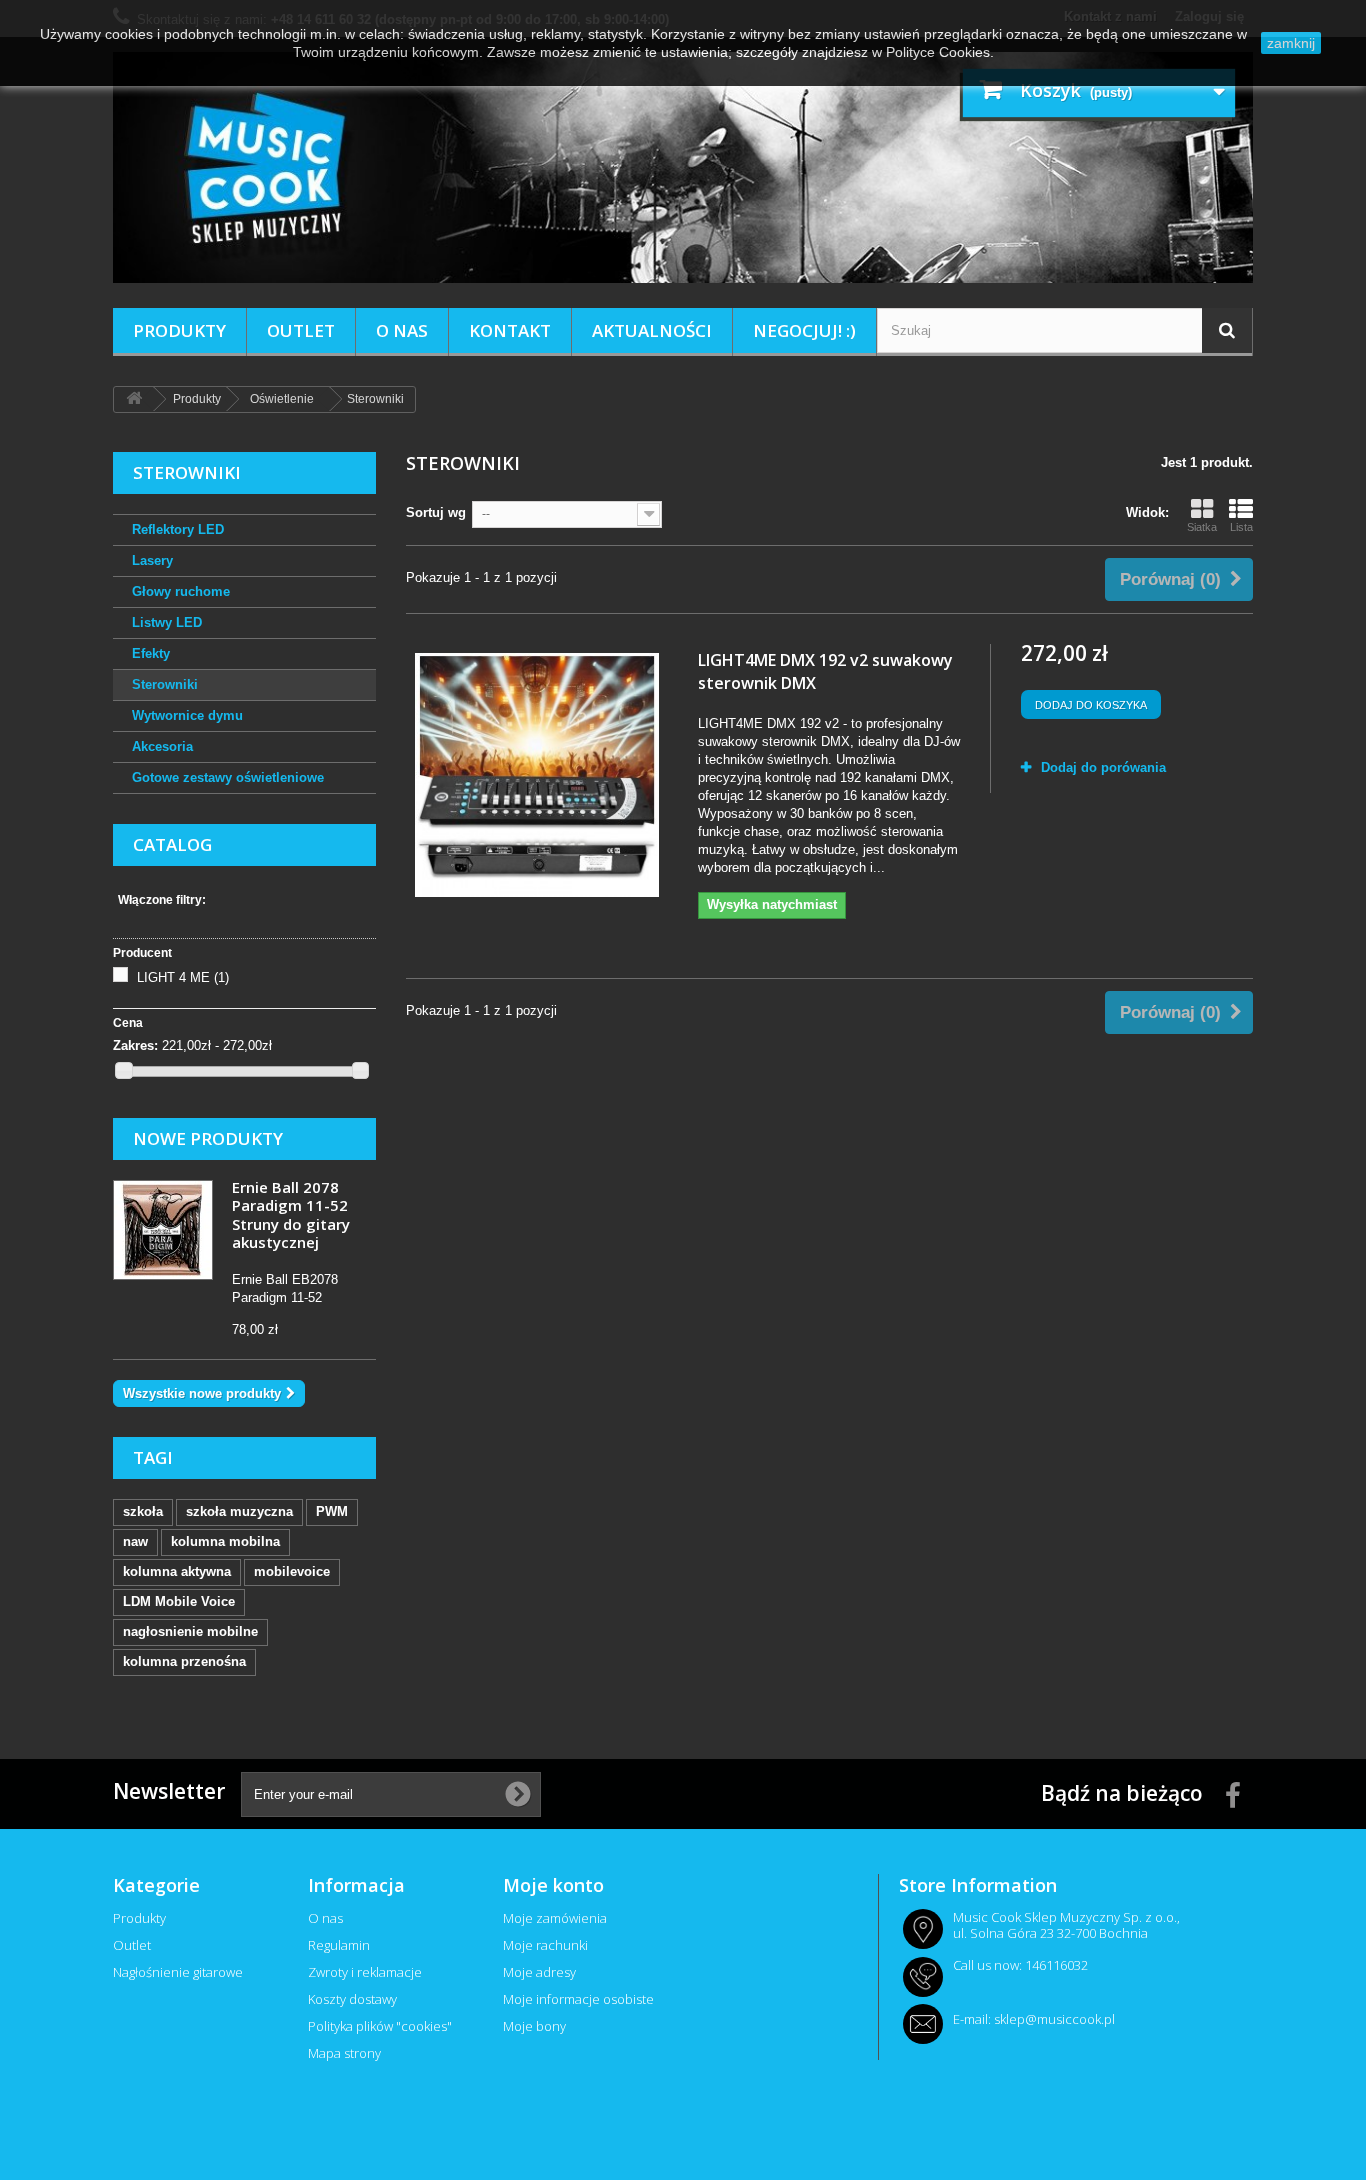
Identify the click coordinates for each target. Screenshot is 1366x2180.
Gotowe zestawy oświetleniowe (228, 777)
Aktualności (652, 330)
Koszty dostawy (352, 1999)
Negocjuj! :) (804, 330)
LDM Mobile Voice (179, 1601)
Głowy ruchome (181, 591)
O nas (402, 330)
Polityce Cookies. (940, 52)
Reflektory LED (178, 529)
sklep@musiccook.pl (1054, 2019)
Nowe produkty (208, 1138)
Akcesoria (162, 746)
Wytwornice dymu (187, 715)
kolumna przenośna (184, 1661)
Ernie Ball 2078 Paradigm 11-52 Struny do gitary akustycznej (291, 1214)
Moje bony (534, 2026)
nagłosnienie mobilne (190, 1631)
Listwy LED (167, 622)
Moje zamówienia (555, 1918)
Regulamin (339, 1945)
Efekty (151, 653)
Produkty (179, 330)
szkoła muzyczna (239, 1511)
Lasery (152, 560)
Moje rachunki (545, 1945)
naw (135, 1541)
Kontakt (510, 330)
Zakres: (135, 1045)
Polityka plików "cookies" (380, 2026)
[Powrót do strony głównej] (134, 399)
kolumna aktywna (177, 1571)
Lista (1241, 527)
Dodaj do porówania (1103, 767)
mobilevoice (292, 1571)
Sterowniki (165, 684)
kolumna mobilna (225, 1541)
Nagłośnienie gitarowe (178, 1972)
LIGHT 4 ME (183, 977)
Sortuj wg (436, 512)
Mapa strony (344, 2053)
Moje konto (553, 1885)
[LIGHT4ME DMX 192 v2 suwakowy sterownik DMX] (537, 775)
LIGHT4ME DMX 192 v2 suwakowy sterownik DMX (825, 671)
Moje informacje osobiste (578, 1999)
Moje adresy (539, 1972)
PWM (332, 1511)
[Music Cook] (683, 167)
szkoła (143, 1511)
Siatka (1202, 527)
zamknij (1291, 43)
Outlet (301, 330)
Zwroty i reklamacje (365, 1972)
